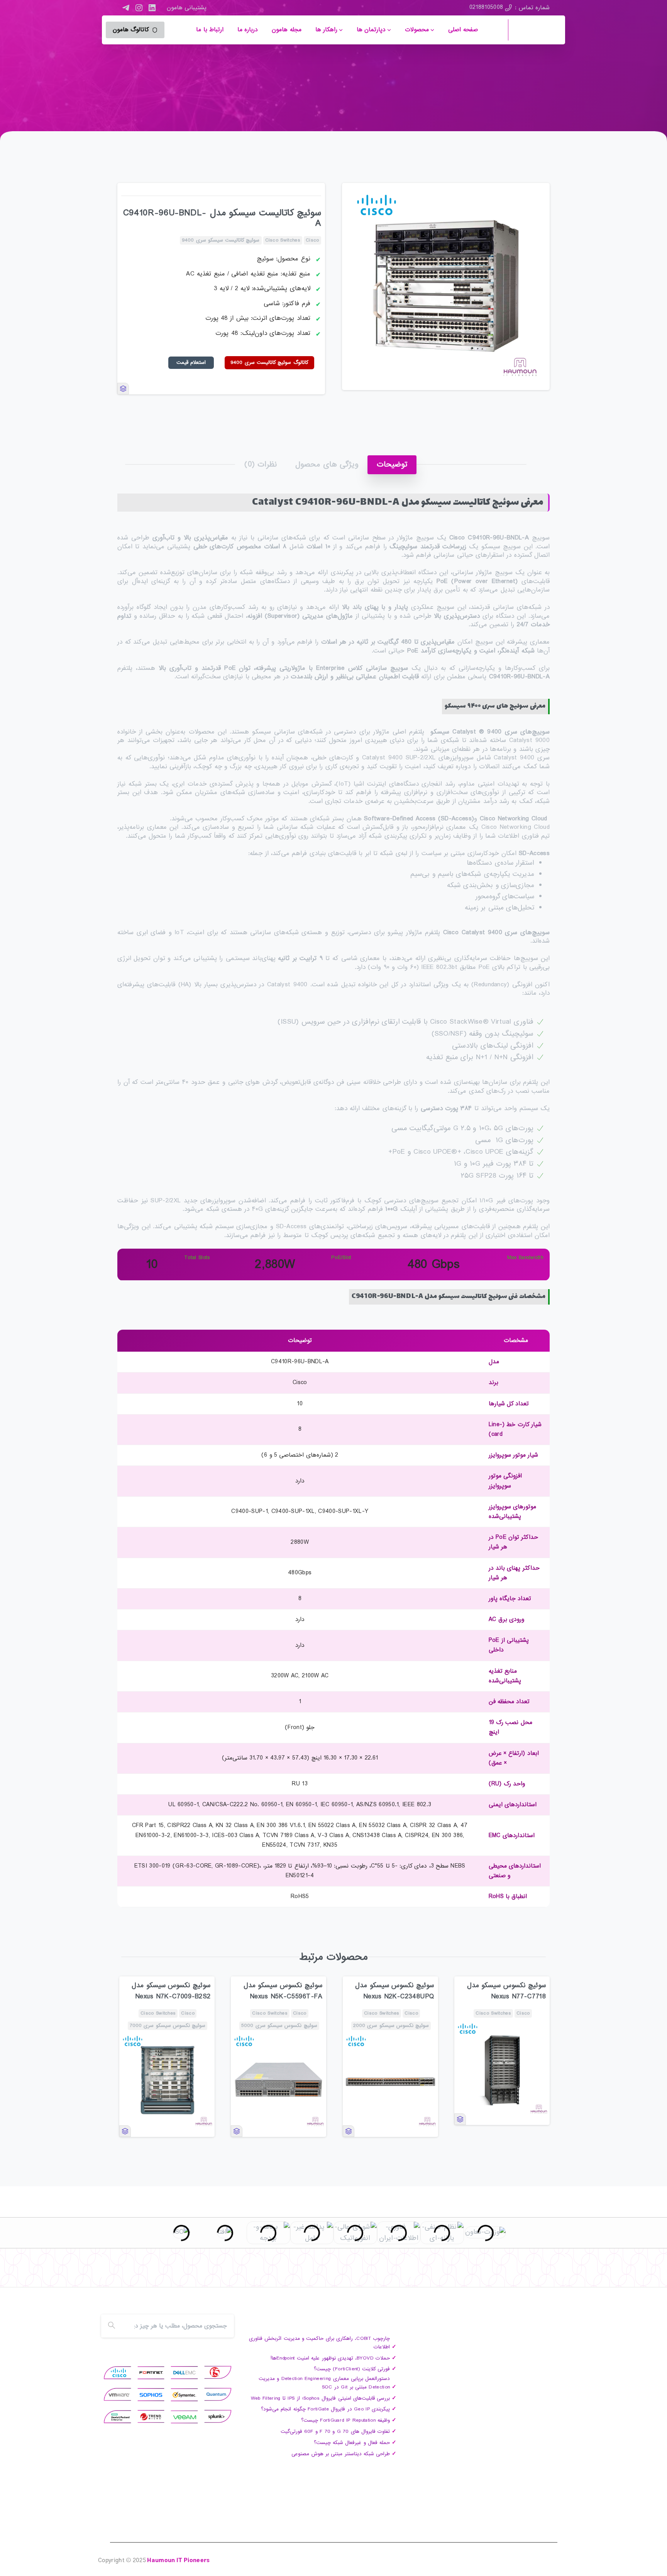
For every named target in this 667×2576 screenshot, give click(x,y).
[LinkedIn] (152, 8)
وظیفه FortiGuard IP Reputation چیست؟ (345, 2420)
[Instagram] (139, 8)
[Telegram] (126, 8)
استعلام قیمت (191, 363)
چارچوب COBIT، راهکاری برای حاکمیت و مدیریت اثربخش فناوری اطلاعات (319, 2343)
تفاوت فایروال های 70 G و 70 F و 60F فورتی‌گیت (335, 2431)
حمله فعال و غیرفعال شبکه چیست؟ (352, 2443)
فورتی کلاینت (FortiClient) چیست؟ (352, 2369)
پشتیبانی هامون (187, 8)
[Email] (107, 2274)
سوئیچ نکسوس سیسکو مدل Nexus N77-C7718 (506, 1991)
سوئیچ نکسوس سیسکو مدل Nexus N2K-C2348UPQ (394, 1991)
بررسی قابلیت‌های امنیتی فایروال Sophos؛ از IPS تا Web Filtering (321, 2398)
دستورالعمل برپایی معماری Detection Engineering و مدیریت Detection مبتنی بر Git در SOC (324, 2383)
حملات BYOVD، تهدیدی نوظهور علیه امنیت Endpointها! (330, 2358)
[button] (537, 196)
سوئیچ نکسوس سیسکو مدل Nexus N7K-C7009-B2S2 (171, 1991)
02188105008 (486, 7)
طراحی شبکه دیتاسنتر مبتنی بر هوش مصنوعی (341, 2454)
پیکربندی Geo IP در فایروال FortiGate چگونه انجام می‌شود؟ (325, 2409)
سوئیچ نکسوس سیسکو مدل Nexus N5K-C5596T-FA (283, 1991)
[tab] (392, 465)
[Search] (112, 2326)
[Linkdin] (154, 2274)
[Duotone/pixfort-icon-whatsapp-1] (123, 2274)
